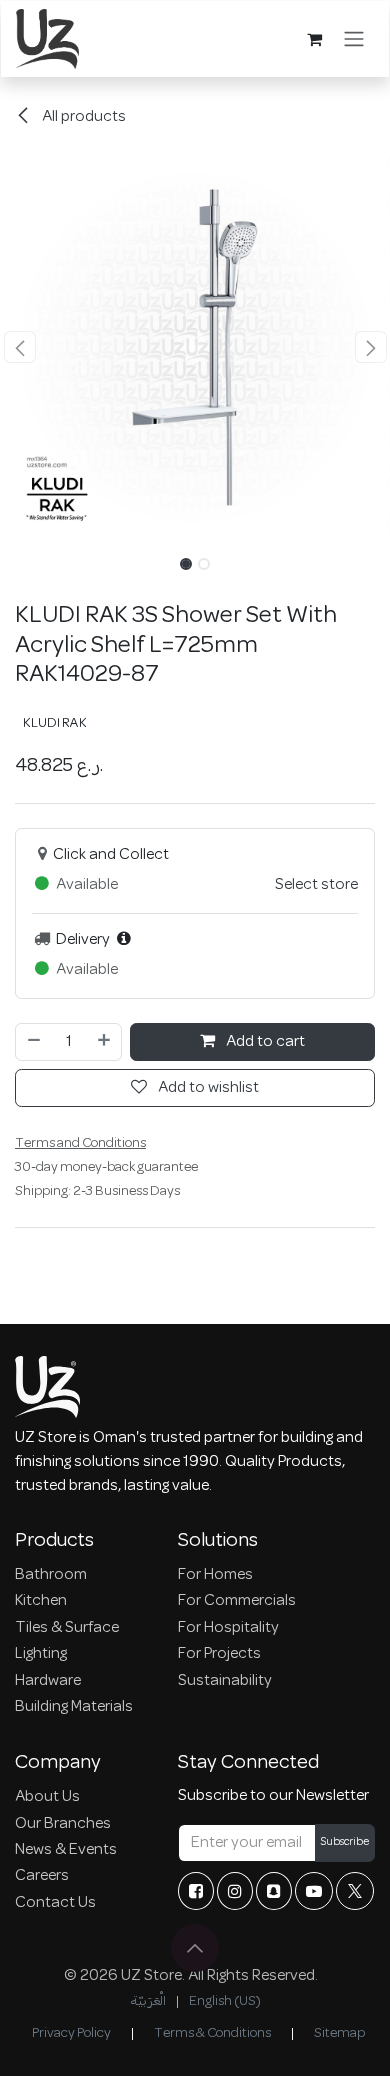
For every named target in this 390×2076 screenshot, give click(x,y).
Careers (42, 1876)
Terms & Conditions (212, 2033)
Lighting (41, 1654)
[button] (19, 347)
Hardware (48, 1681)
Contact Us (55, 1903)
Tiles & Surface (67, 1628)
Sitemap (339, 2033)
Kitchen (41, 1601)
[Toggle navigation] (354, 39)
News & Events (66, 1850)
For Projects (219, 1654)
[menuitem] (148, 2001)
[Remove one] (33, 1042)
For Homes (215, 1575)
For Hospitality (228, 1628)
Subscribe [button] (345, 1842)
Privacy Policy (71, 2033)
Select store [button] (316, 885)
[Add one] (105, 1042)
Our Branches (63, 1824)
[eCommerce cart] (314, 39)
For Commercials (237, 1601)
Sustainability (225, 1681)
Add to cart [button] (264, 1042)
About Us (47, 1797)
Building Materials (74, 1707)
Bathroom (51, 1575)
